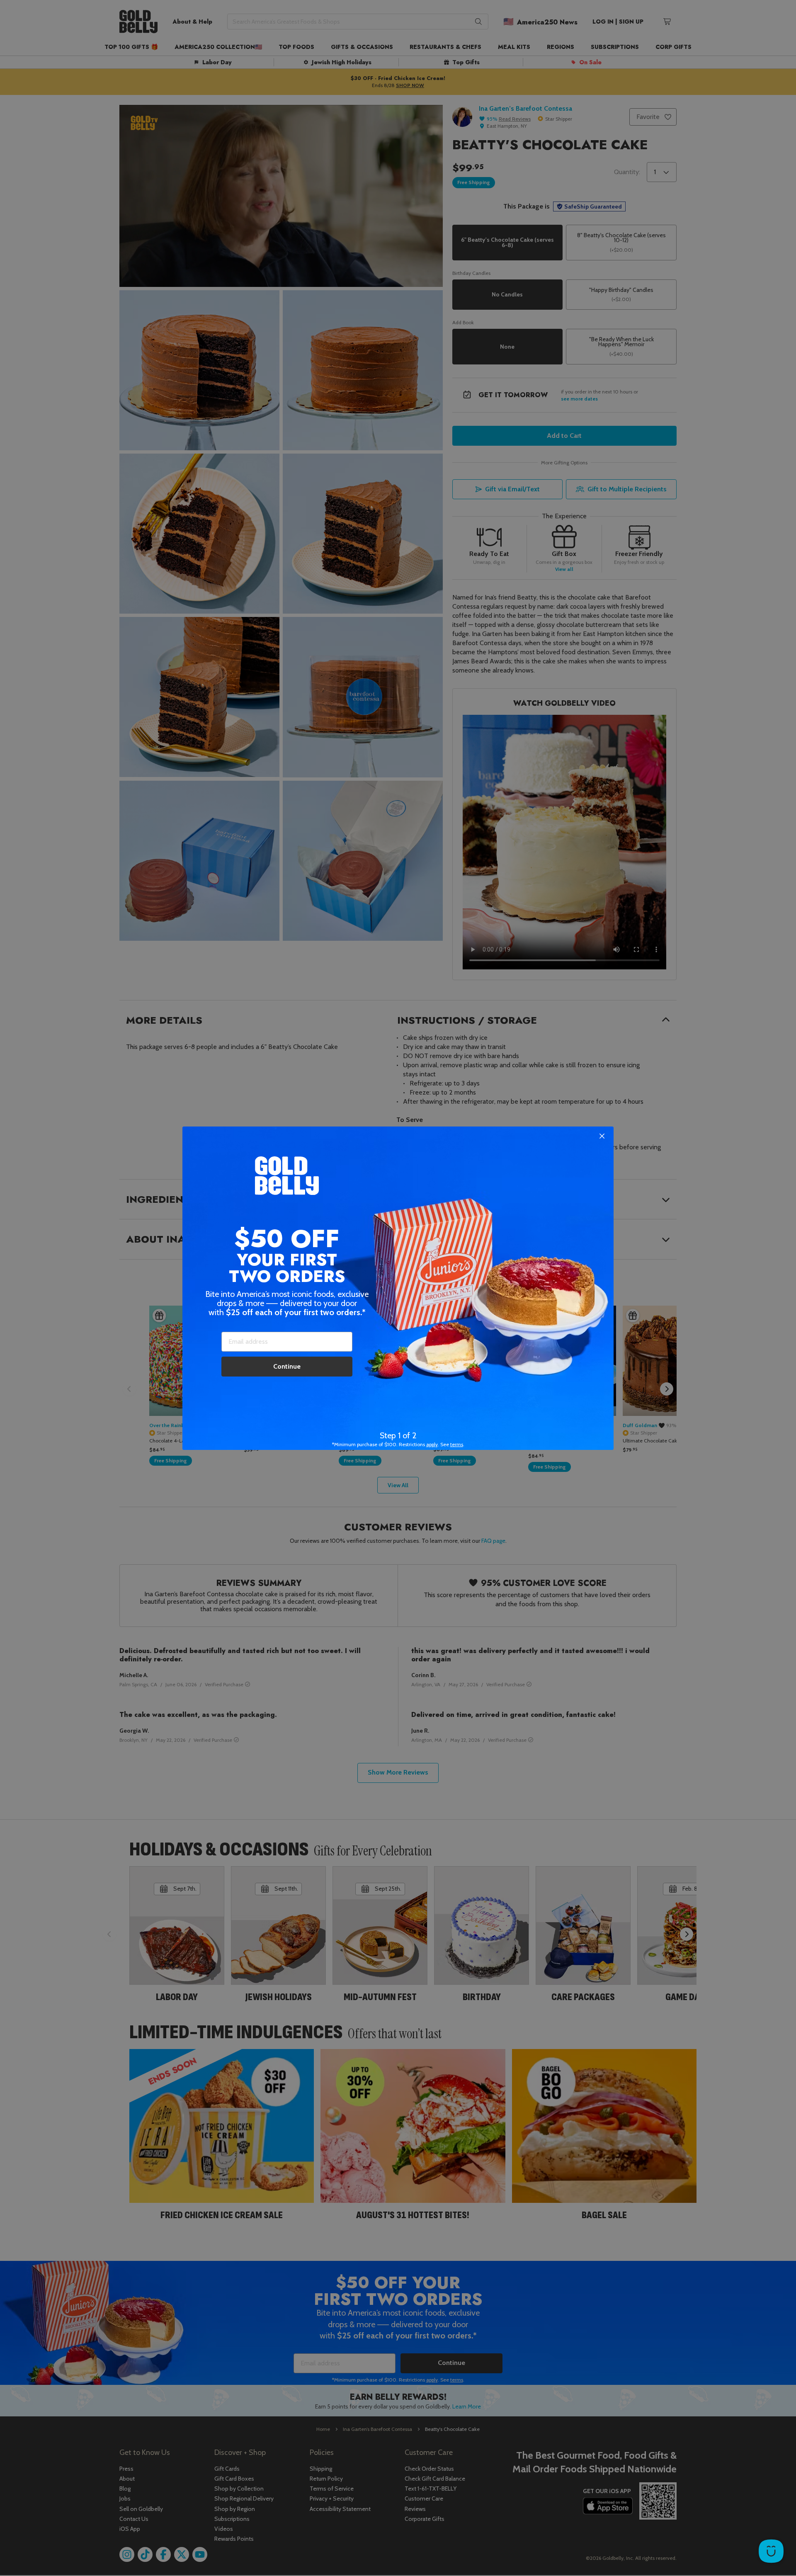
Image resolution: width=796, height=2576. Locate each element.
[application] (771, 2551)
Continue (287, 1366)
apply (432, 1444)
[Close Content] (602, 1136)
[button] (398, 1288)
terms (457, 1444)
